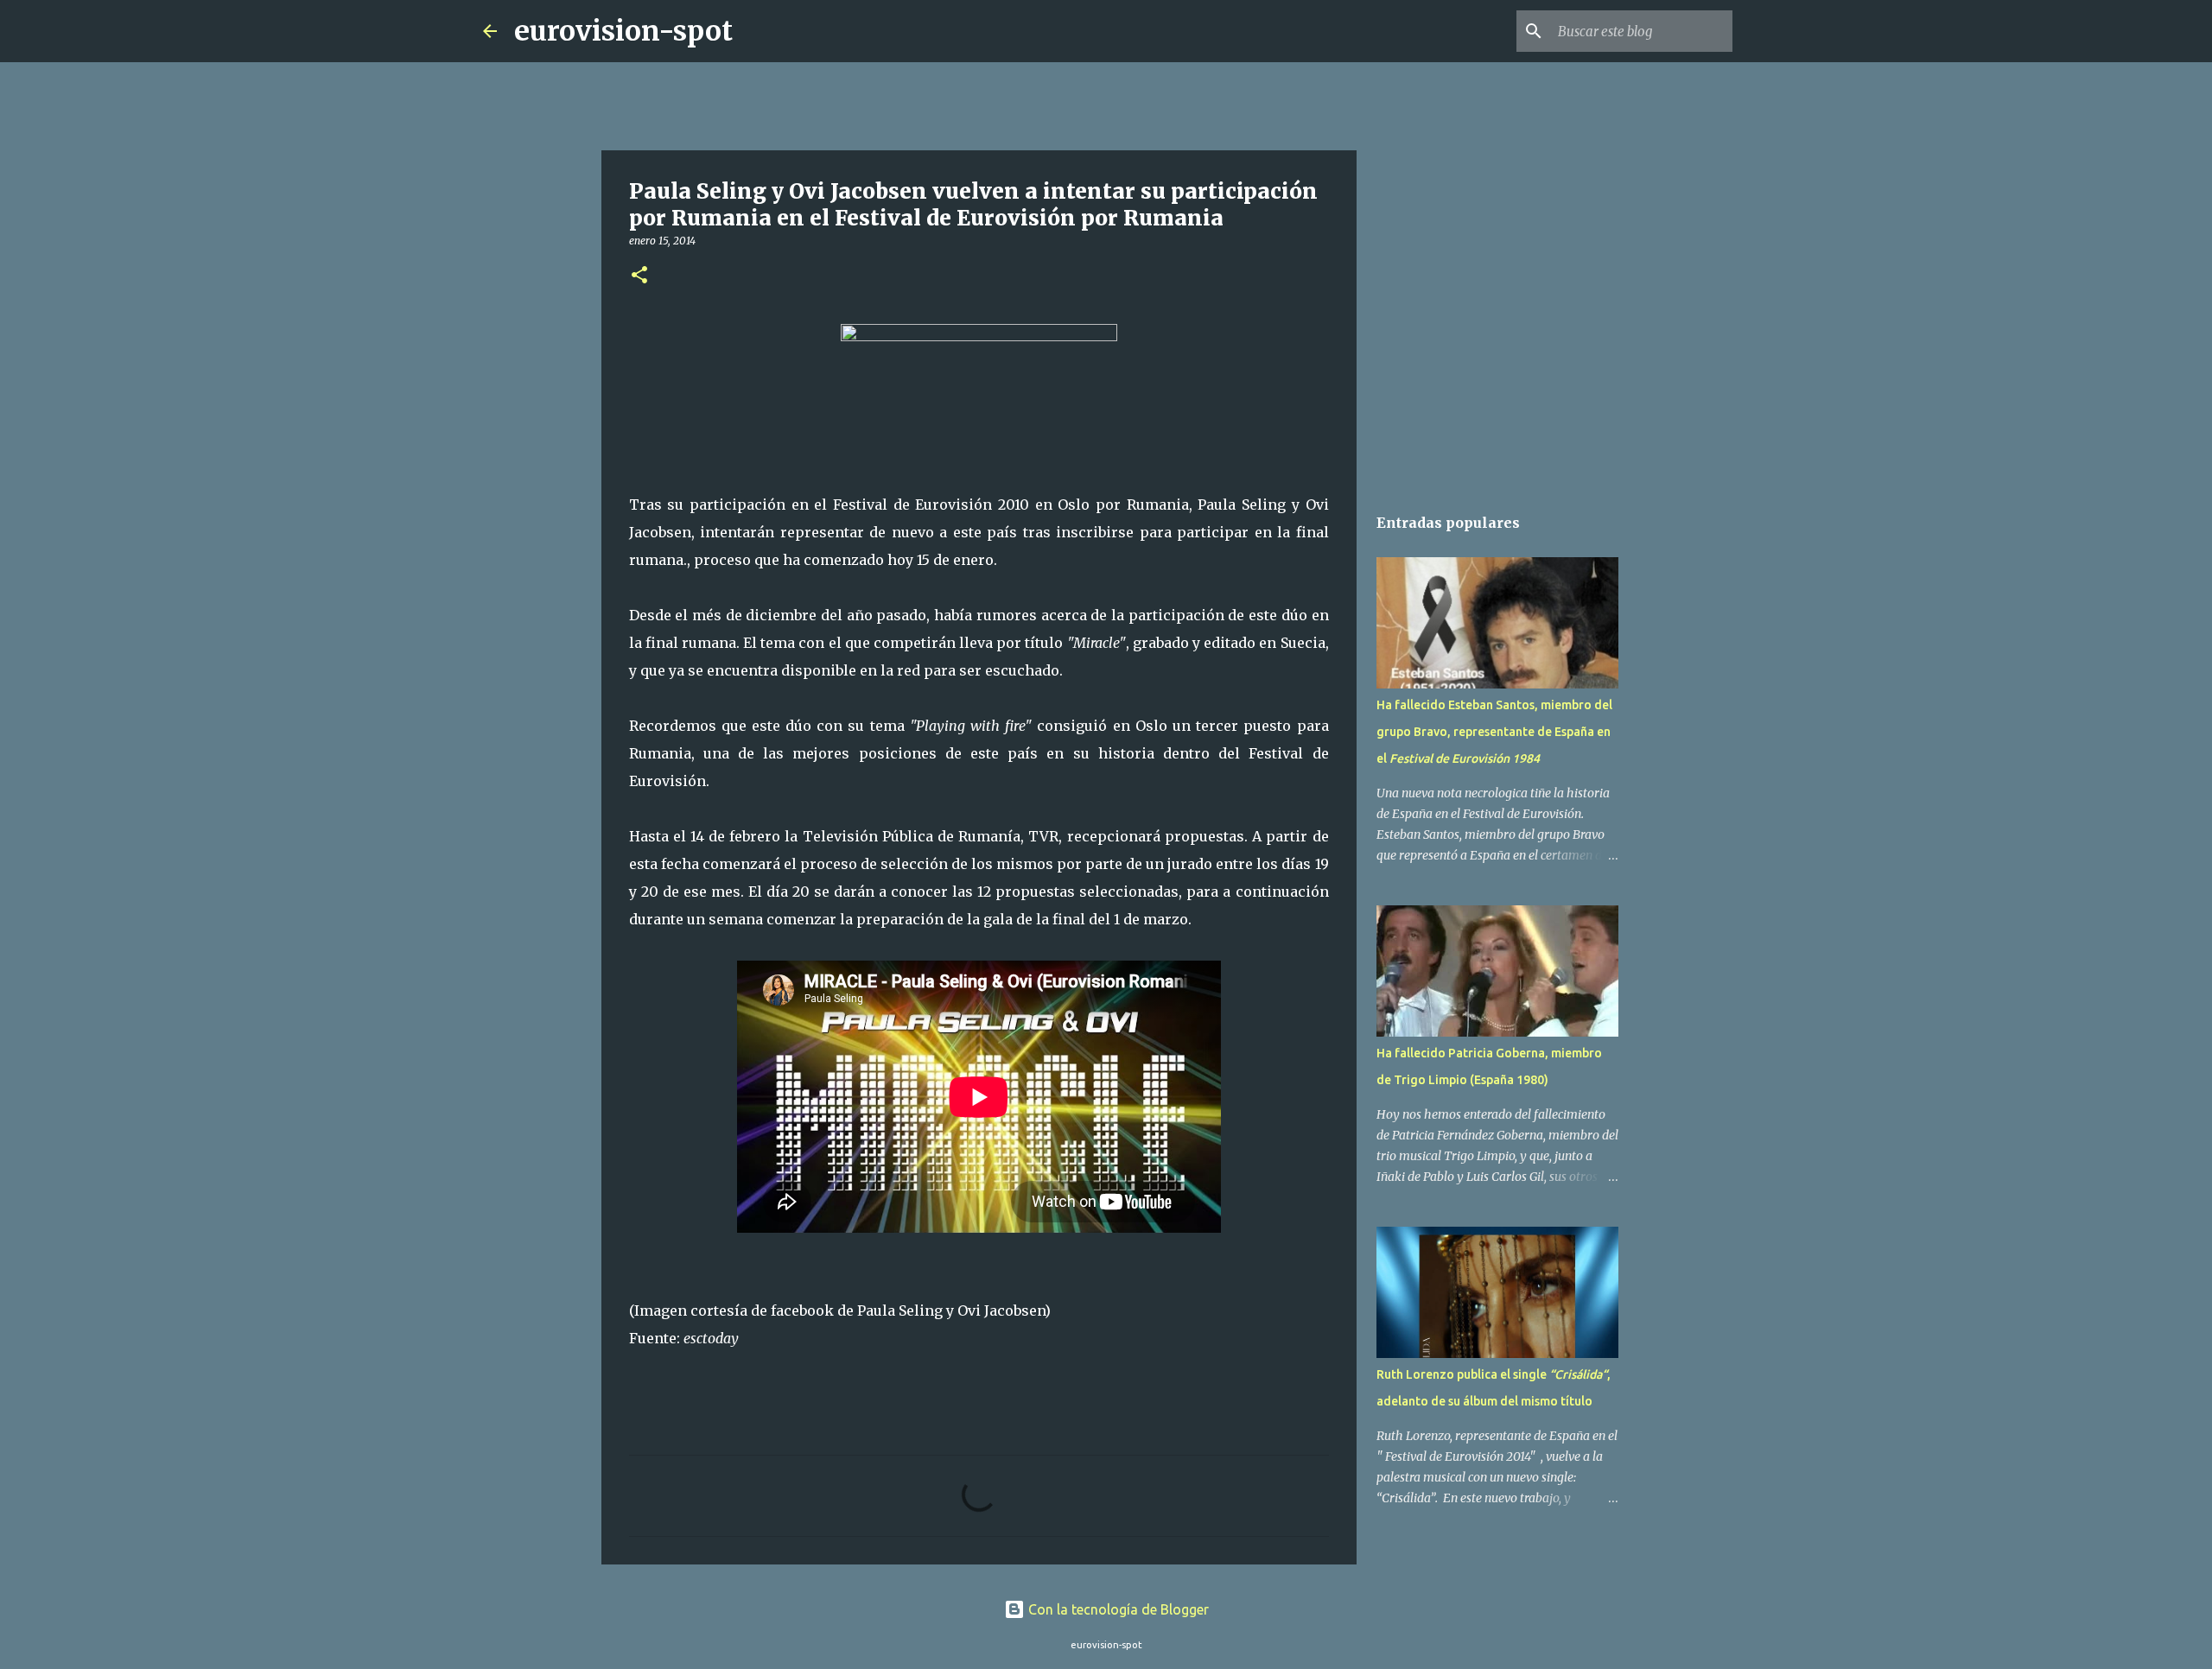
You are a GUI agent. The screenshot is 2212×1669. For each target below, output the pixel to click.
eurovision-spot (623, 31)
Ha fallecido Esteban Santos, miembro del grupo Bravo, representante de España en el (1494, 732)
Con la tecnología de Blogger (1117, 1609)
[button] (639, 276)
